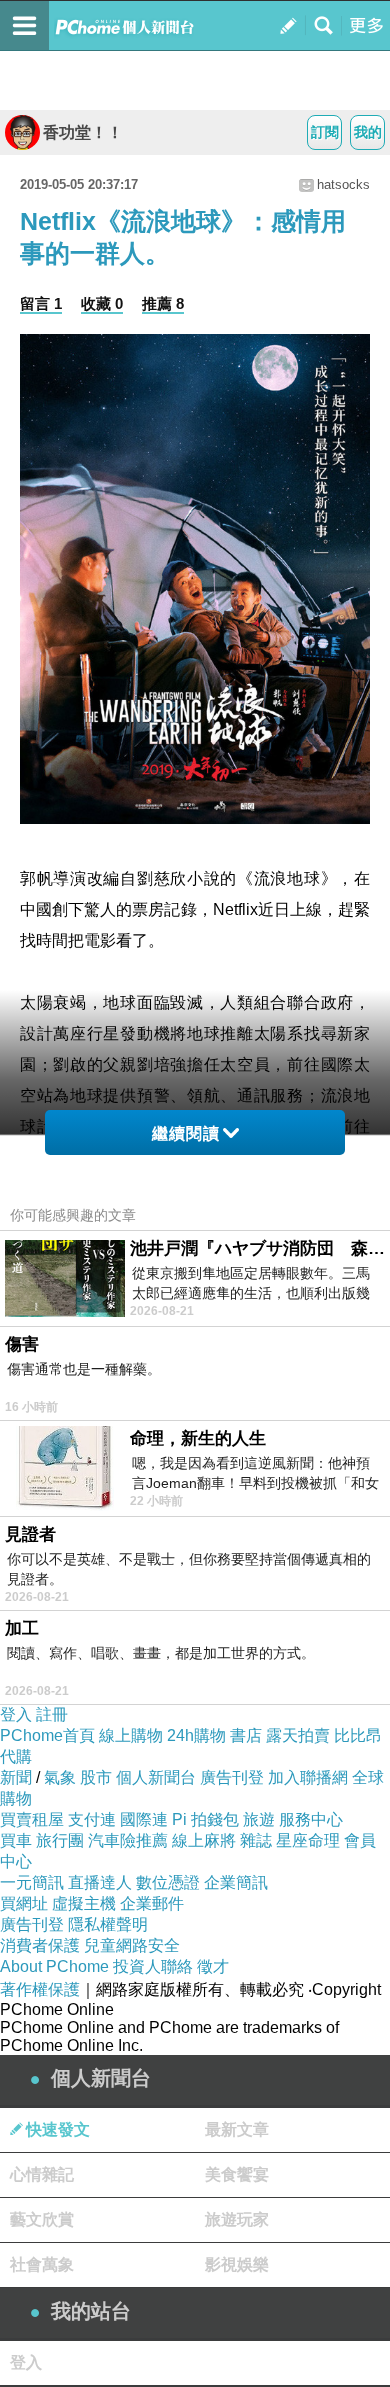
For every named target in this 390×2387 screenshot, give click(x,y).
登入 (16, 1714)
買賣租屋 (32, 1819)
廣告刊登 (232, 1777)
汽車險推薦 (128, 1840)
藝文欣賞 (42, 2219)
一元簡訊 (32, 1882)
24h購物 (196, 1735)
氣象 (60, 1777)
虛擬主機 (84, 1903)
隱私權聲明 (108, 1924)
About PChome (54, 1966)
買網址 (24, 1903)
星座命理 (308, 1840)
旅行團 (60, 1840)
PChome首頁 (47, 1735)
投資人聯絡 (153, 1966)
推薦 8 (163, 303)
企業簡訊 (236, 1882)
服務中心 (311, 1819)
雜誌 (256, 1840)
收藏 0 (102, 303)
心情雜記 (42, 2174)
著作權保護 (40, 1989)
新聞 (16, 1777)
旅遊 (259, 1819)
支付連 (92, 1819)
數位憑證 (168, 1882)
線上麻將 (204, 1840)
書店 (246, 1735)
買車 (16, 1840)
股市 (96, 1777)
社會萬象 (42, 2264)
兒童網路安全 (132, 1945)
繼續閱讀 (186, 1133)
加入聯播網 (308, 1777)
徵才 (213, 1966)
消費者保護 (40, 1945)
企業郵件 (152, 1903)
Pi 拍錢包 (205, 1819)
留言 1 (41, 303)
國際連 (144, 1819)
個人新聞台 (156, 1777)
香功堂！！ (83, 132)
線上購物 (131, 1735)
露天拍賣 (298, 1735)
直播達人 (100, 1882)
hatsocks (343, 184)
